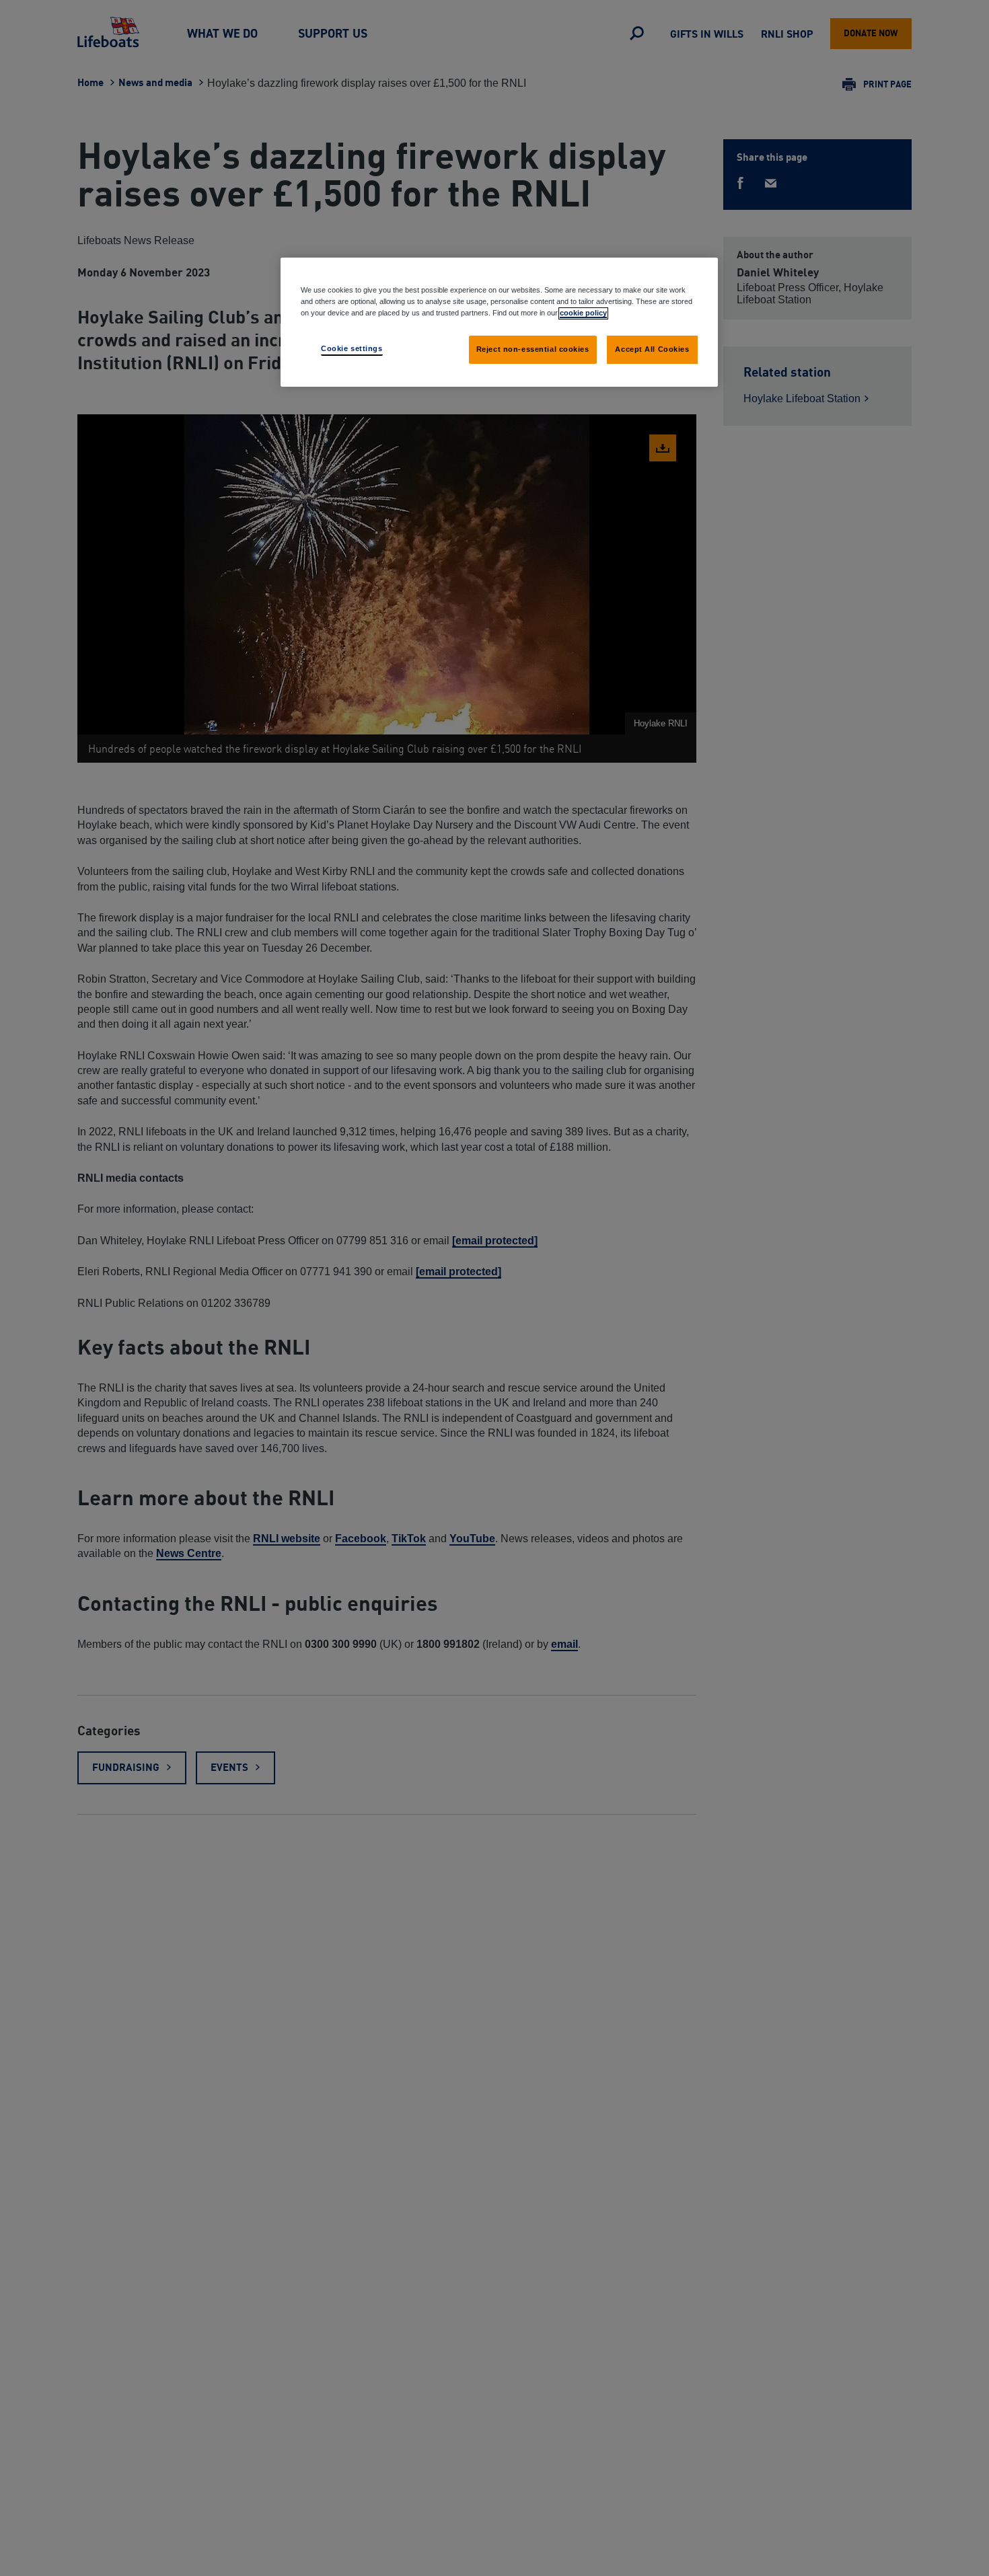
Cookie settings (352, 348)
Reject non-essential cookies (533, 349)
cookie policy (583, 313)
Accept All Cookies (652, 349)
